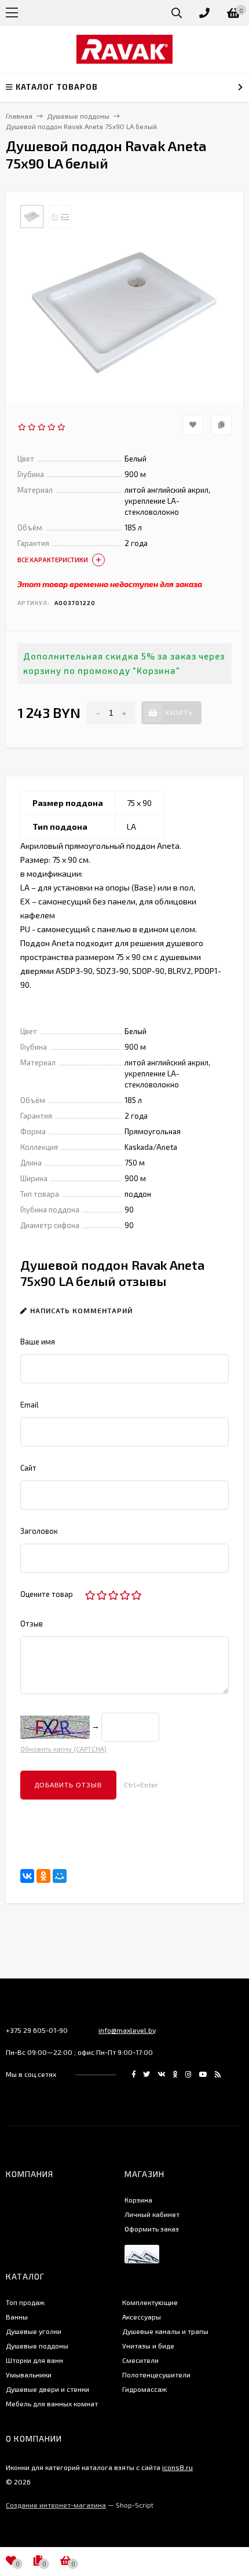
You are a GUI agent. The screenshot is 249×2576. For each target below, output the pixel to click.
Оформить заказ (152, 2229)
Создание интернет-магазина (56, 2505)
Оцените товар (47, 1594)
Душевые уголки (34, 2331)
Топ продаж (25, 2302)
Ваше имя (38, 1342)
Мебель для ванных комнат (52, 2403)
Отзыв (32, 1624)
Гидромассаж (144, 2389)
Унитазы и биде (148, 2346)
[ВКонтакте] (27, 1876)
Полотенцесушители (156, 2375)
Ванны (17, 2317)
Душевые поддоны (37, 2346)
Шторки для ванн (34, 2360)
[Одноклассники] (43, 1876)
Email (30, 1405)
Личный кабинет (152, 2214)
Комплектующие (150, 2302)
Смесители (140, 2360)
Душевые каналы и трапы (165, 2331)
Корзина (138, 2200)
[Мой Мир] (60, 1876)
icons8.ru (177, 2467)
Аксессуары (142, 2317)
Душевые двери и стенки (47, 2389)
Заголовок (39, 1531)
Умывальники (29, 2375)
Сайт (28, 1468)
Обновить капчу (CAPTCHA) (63, 1749)
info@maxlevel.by (127, 2030)
